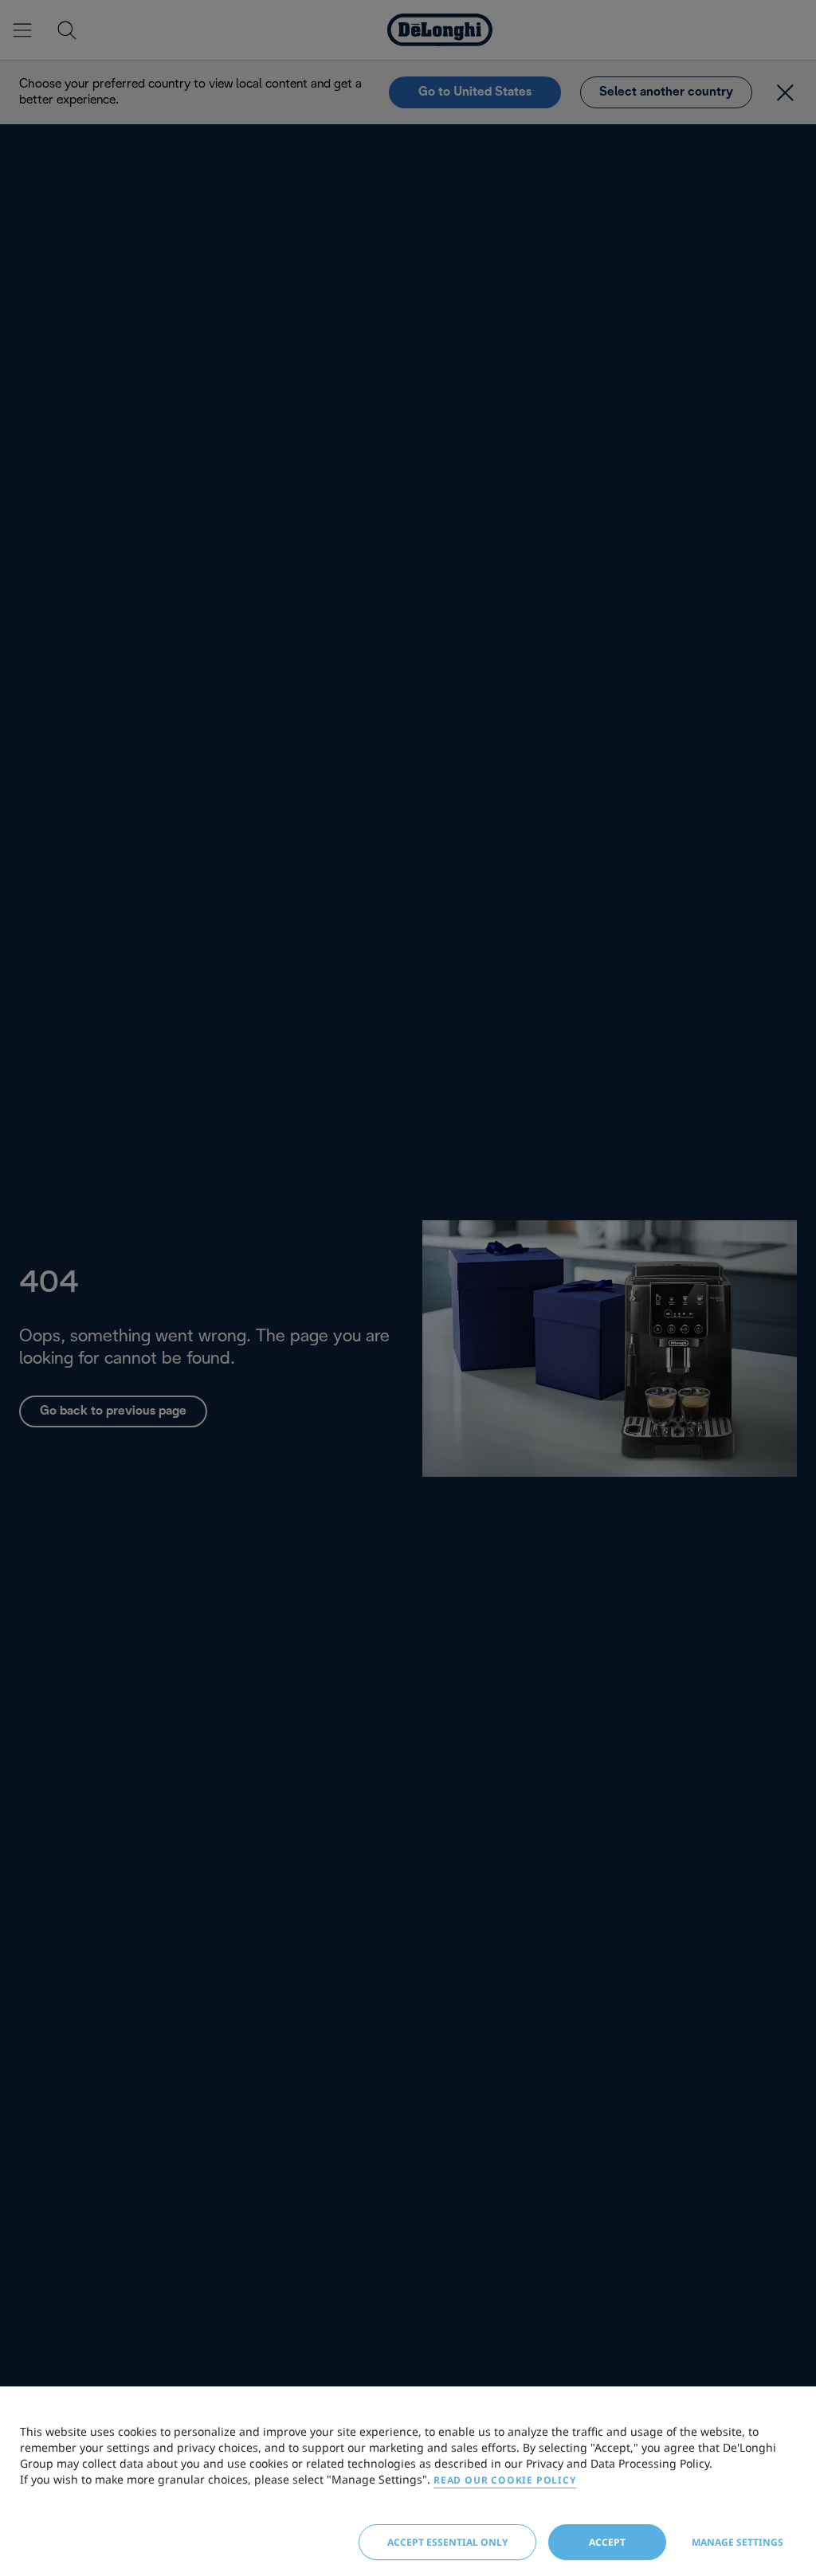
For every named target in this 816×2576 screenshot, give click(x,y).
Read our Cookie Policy (505, 2480)
